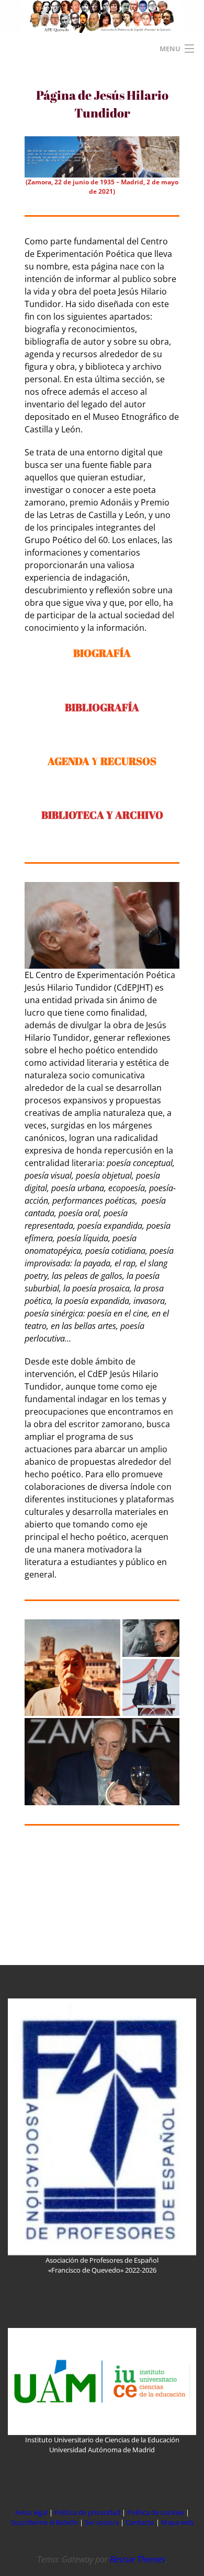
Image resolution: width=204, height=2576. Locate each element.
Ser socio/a (102, 2522)
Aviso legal (31, 2512)
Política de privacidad (87, 2512)
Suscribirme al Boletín (44, 2522)
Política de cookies (156, 2512)
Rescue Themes (138, 2559)
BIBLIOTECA (74, 815)
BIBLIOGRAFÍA (102, 707)
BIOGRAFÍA (102, 653)
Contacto (141, 2522)
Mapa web (177, 2522)
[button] (72, 1668)
